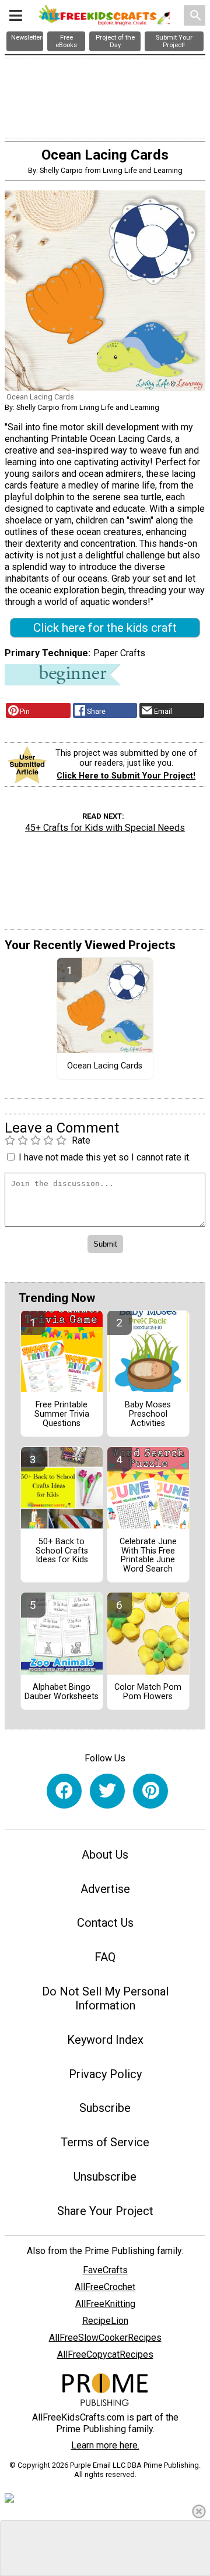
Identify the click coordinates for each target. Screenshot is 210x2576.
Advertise (105, 1889)
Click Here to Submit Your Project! (126, 776)
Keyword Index (105, 2040)
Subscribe (105, 2108)
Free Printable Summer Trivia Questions (62, 1414)
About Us (105, 1855)
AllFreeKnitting (105, 2304)
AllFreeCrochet (105, 2287)
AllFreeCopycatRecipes (105, 2354)
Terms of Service (105, 2142)
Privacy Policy (105, 2074)
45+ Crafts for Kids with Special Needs (105, 828)
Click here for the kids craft (105, 628)
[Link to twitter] (107, 1791)
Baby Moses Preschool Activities (148, 1414)
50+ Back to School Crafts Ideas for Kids (62, 1551)
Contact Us (105, 1923)
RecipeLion (105, 2321)
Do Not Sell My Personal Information (105, 1998)
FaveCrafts (105, 2270)
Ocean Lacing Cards (105, 1066)
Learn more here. (105, 2445)
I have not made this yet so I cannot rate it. (105, 1157)
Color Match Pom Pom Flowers (148, 1692)
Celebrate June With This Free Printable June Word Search (148, 1556)
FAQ (105, 1957)
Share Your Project (105, 2211)
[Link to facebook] (64, 1791)
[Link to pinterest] (150, 1791)
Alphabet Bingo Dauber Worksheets (62, 1692)
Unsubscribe (105, 2177)
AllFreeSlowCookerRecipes (105, 2338)
